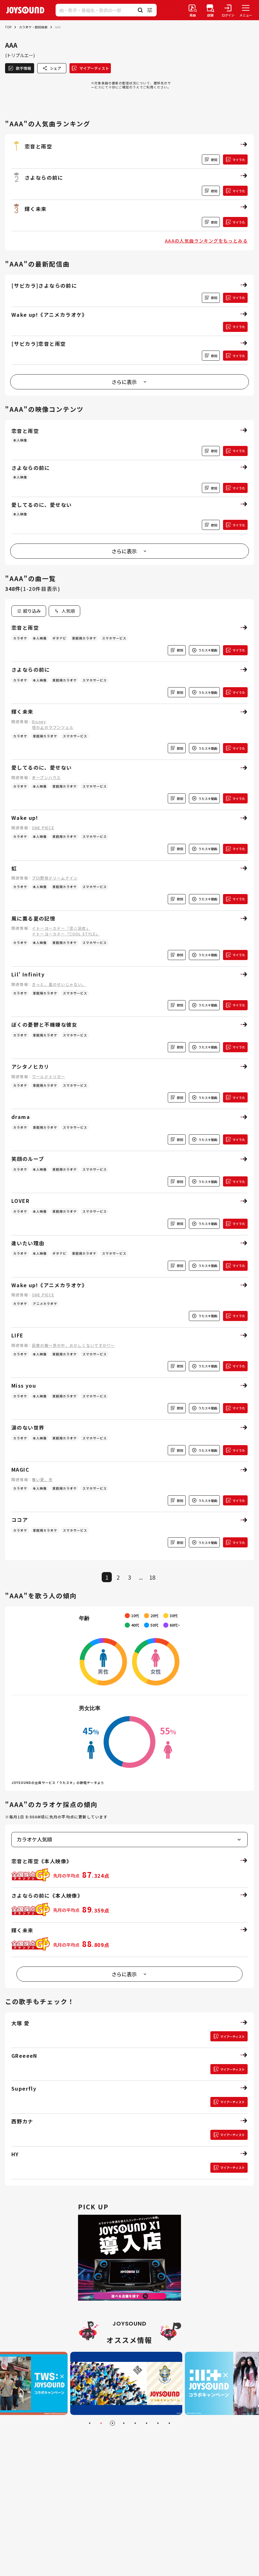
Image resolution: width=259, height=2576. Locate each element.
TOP (8, 27)
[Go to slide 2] (101, 2423)
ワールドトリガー (49, 1076)
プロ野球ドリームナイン (55, 878)
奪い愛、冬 (42, 1479)
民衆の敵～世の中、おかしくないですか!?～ (73, 1345)
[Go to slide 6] (147, 2423)
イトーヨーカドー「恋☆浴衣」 (61, 928)
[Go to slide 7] (158, 2423)
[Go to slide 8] (169, 2423)
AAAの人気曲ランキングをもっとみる (206, 241)
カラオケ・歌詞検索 (33, 27)
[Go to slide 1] (90, 2423)
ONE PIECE (43, 828)
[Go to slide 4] (124, 2423)
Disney (39, 721)
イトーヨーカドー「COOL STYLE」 (66, 934)
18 (152, 1577)
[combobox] (64, 611)
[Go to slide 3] (112, 2423)
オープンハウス (46, 777)
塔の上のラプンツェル (53, 727)
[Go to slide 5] (135, 2423)
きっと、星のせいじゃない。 (59, 984)
